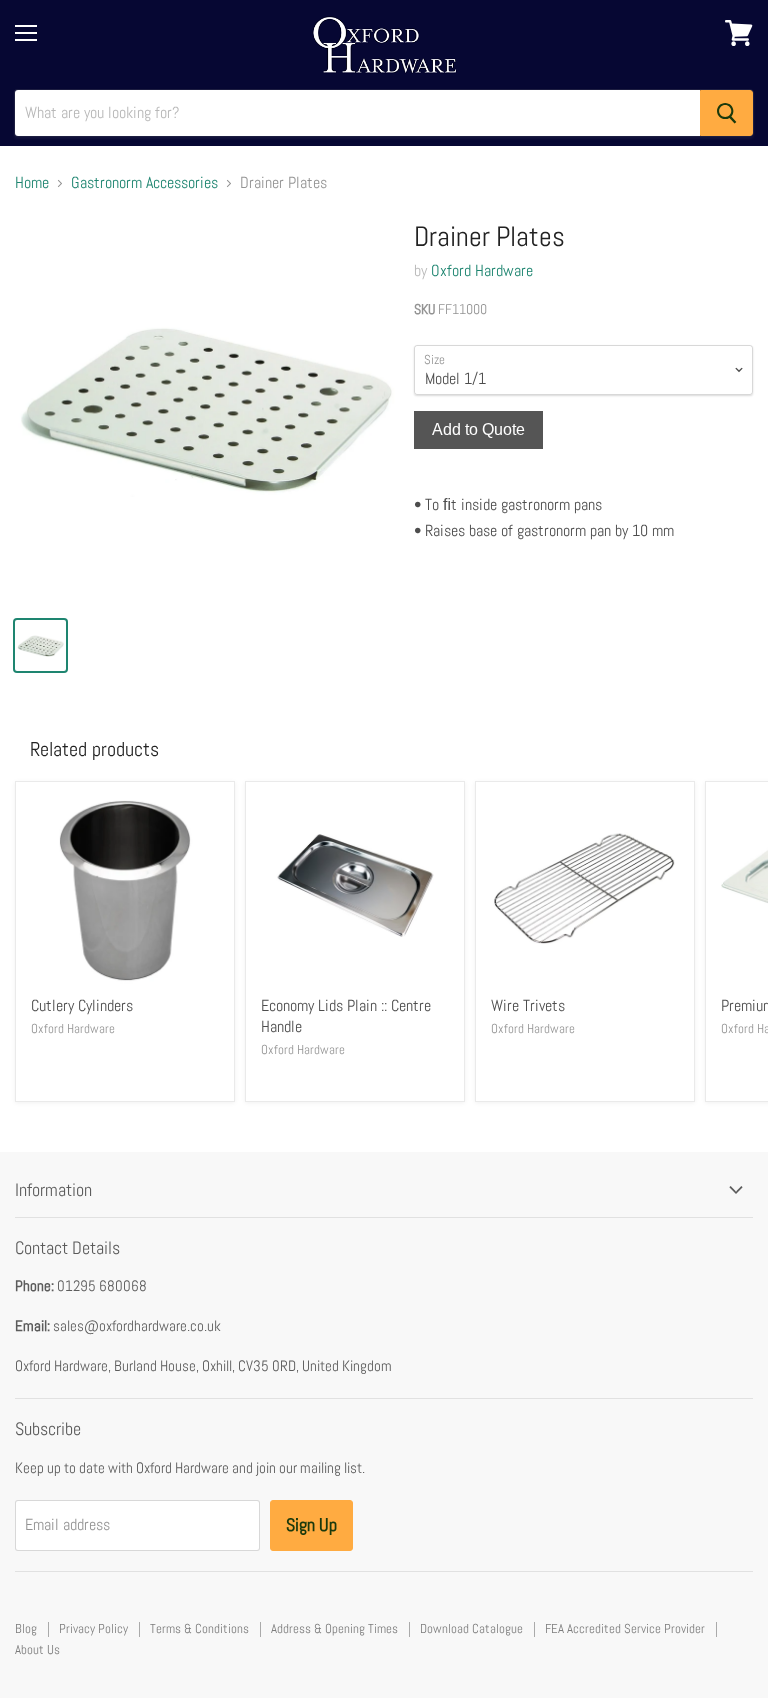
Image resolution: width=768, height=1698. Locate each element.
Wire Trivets (528, 1005)
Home (32, 183)
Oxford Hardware (482, 270)
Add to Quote (478, 429)
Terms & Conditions (199, 1628)
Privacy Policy (93, 1628)
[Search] (726, 113)
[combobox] (357, 113)
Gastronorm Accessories (144, 183)
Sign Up (311, 1524)
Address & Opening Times (334, 1628)
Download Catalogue (471, 1628)
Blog (26, 1628)
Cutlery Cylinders (82, 1005)
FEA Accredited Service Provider (625, 1628)
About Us (37, 1649)
